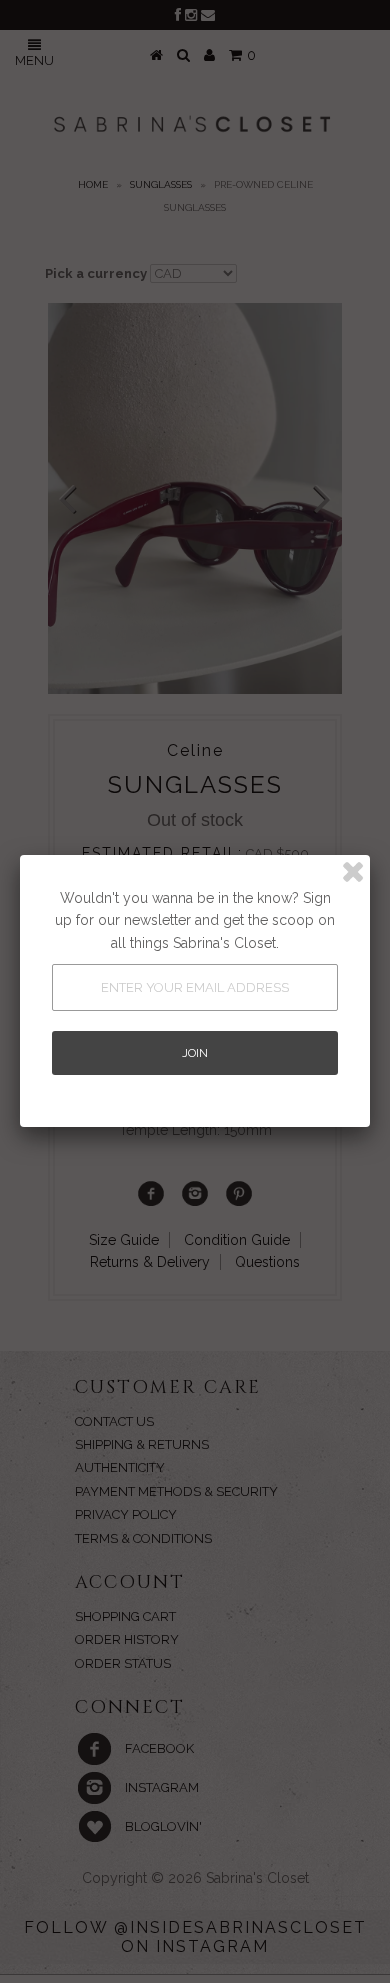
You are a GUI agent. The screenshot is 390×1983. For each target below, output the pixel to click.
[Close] (353, 872)
